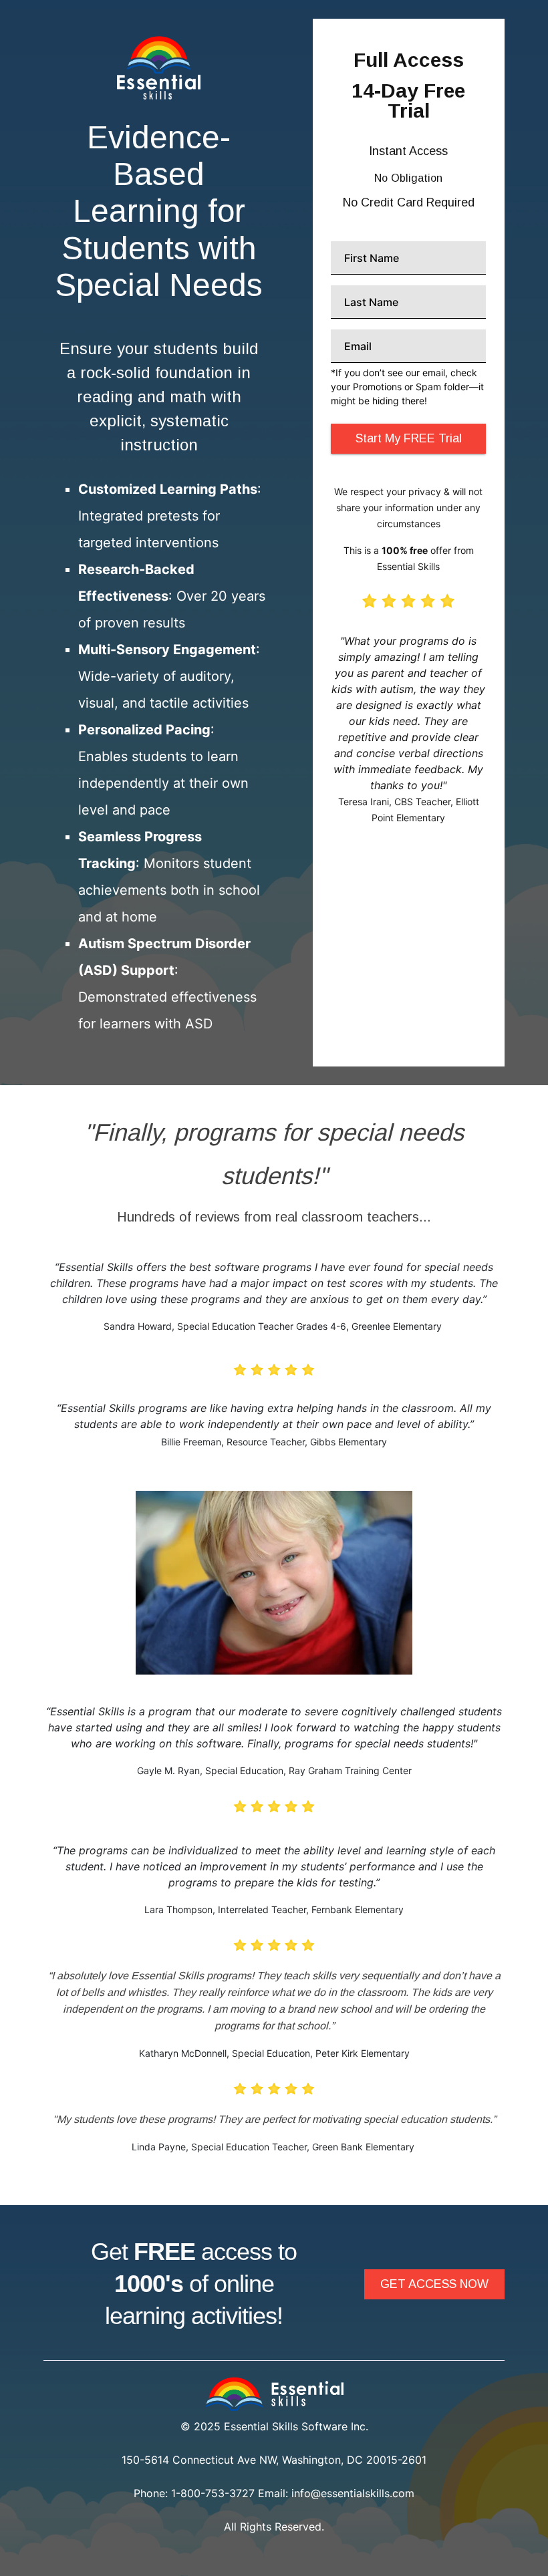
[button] (434, 2284)
